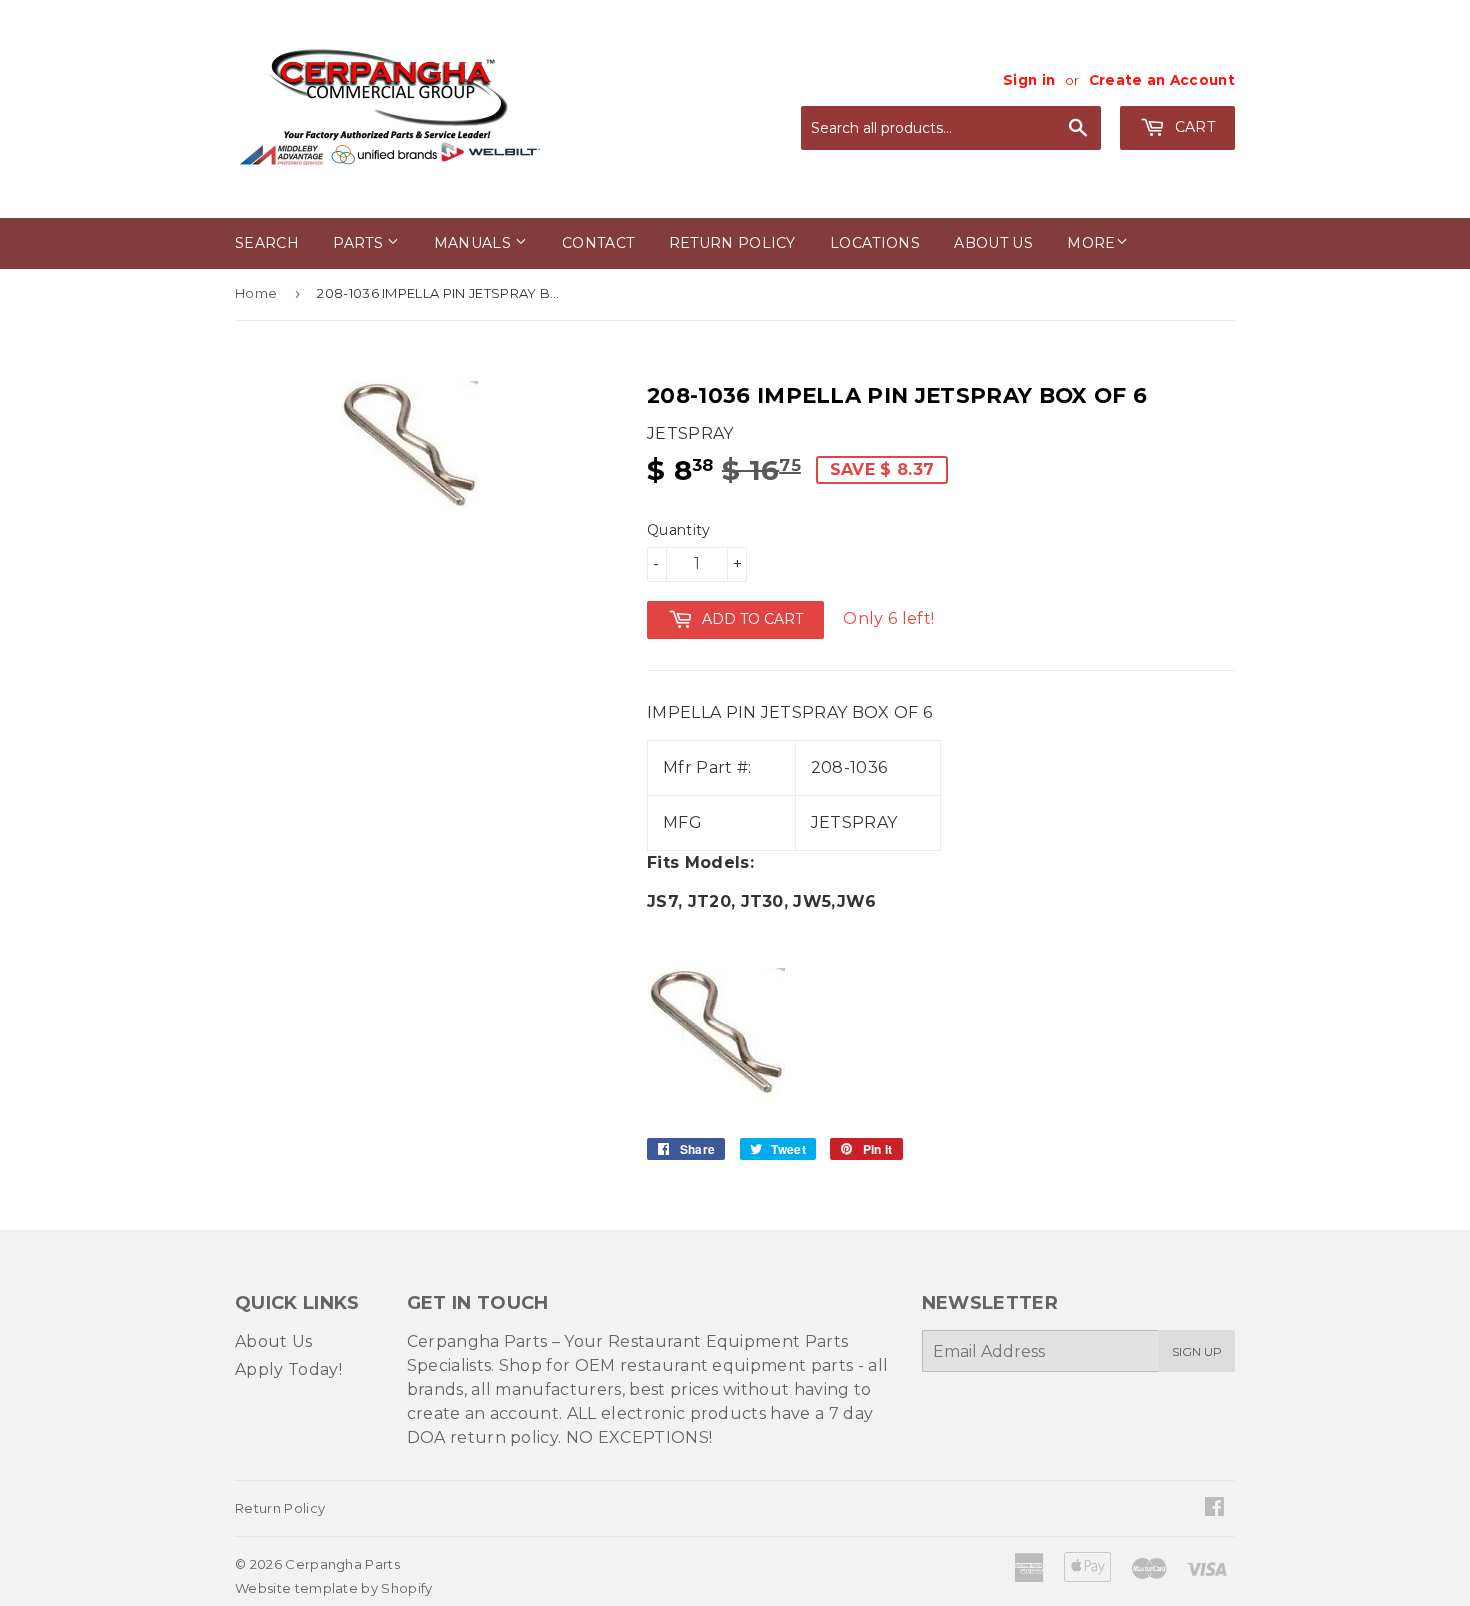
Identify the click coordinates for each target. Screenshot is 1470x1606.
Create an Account (1162, 80)
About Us (274, 1341)
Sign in (1029, 80)
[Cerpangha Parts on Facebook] (1214, 1508)
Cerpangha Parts (342, 1564)
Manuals (475, 243)
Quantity (679, 530)
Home (256, 293)
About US (993, 243)
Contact (598, 243)
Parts (360, 243)
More (1091, 243)
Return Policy (732, 243)
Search (267, 243)
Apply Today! (288, 1369)
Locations (875, 243)
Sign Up (1197, 1351)
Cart (1192, 127)
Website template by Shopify (334, 1588)
